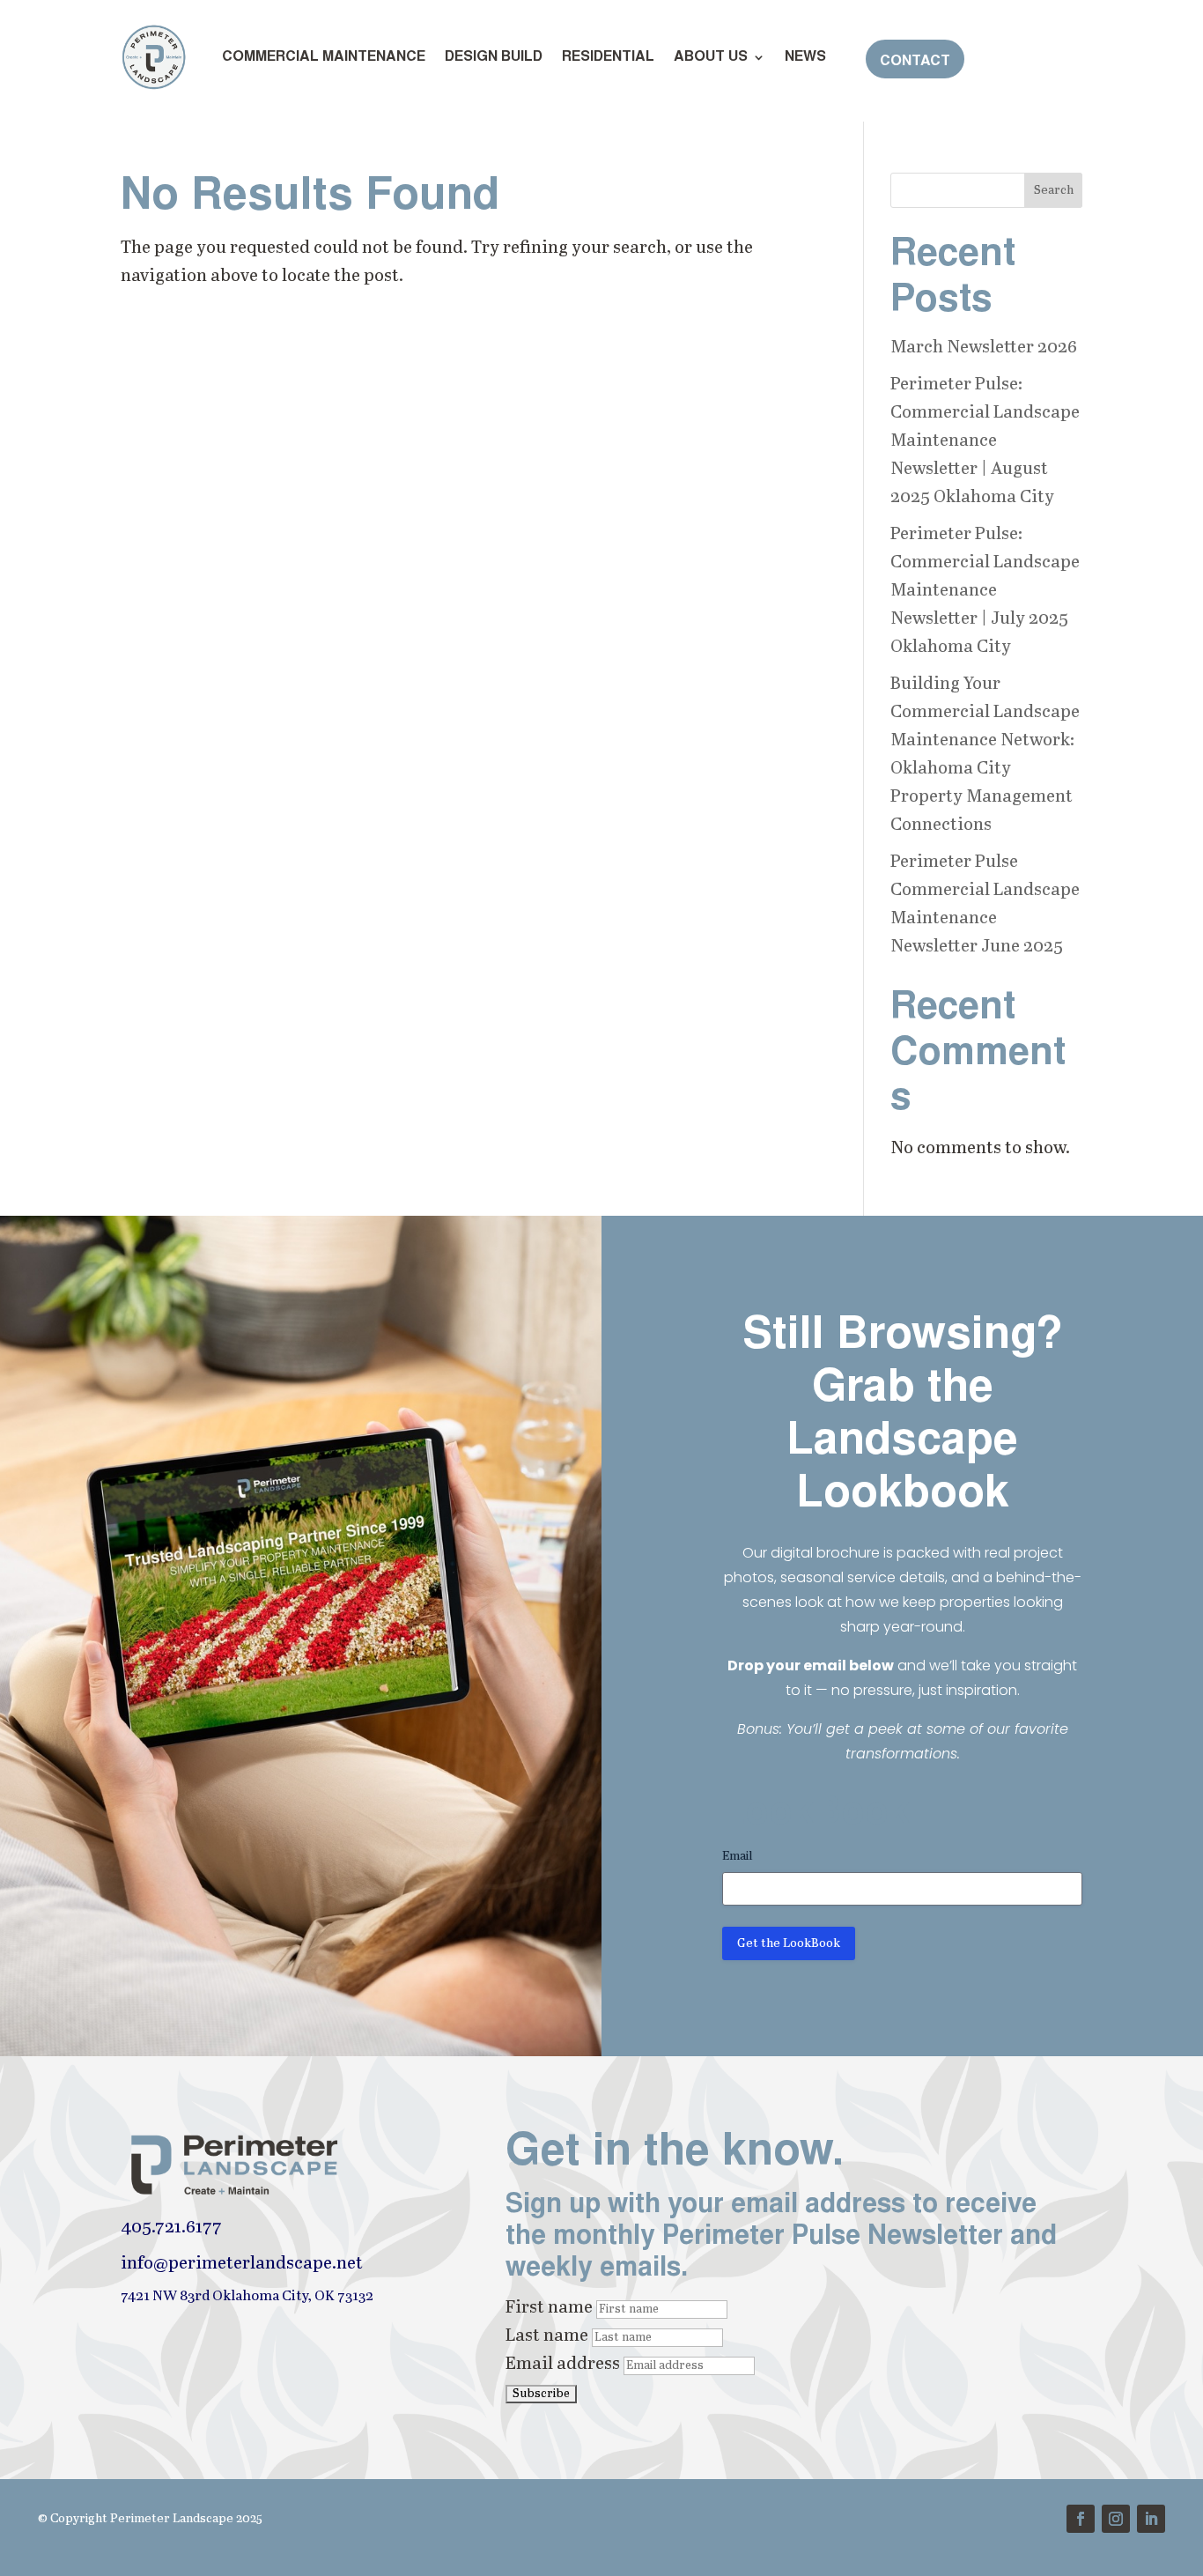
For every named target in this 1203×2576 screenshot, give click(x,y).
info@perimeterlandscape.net (242, 2264)
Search (1054, 190)
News (805, 57)
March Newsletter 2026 (984, 348)
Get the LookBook (789, 1943)
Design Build (494, 57)
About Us (711, 57)
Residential (608, 57)
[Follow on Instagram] (1116, 2519)
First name (549, 2308)
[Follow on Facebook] (1081, 2519)
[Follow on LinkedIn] (1151, 2519)
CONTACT (915, 62)
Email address (563, 2364)
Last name (547, 2336)
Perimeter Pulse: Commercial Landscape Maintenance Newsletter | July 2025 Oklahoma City (985, 591)
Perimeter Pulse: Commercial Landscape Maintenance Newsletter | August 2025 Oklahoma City (985, 441)
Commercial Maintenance (324, 57)
